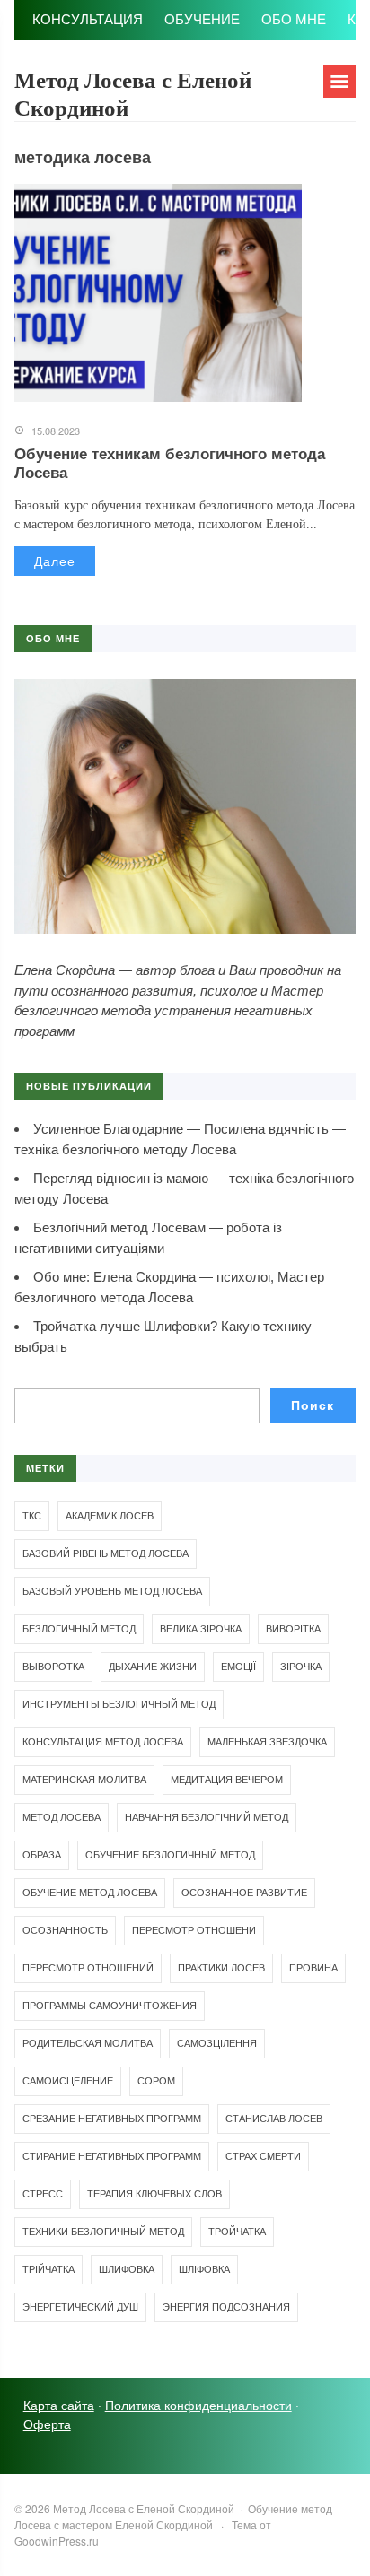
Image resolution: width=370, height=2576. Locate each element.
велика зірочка (201, 1629)
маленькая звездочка (267, 1742)
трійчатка (48, 2269)
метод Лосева (62, 1817)
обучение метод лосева (90, 1893)
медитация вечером (227, 1780)
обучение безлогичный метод (170, 1855)
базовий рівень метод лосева (106, 1553)
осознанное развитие (244, 1893)
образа (42, 1855)
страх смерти (263, 2156)
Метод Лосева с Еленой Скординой (133, 93)
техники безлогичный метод (103, 2232)
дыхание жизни (153, 1667)
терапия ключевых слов (154, 2194)
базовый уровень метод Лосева (112, 1591)
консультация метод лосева (103, 1742)
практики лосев (221, 1968)
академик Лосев (110, 1516)
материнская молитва (84, 1780)
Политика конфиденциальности (198, 2405)
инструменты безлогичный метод (119, 1704)
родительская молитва (88, 2043)
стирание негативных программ (112, 2156)
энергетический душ (80, 2307)
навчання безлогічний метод (207, 1817)
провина (313, 1968)
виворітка (293, 1629)
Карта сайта (59, 2405)
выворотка (53, 1667)
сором (156, 2081)
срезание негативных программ (112, 2119)
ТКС (32, 1516)
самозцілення (217, 2043)
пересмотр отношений (88, 1968)
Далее (55, 561)
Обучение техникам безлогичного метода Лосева (170, 462)
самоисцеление (68, 2081)
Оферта (47, 2424)
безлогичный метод (79, 1629)
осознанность (65, 1930)
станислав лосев (274, 2119)
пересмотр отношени (194, 1930)
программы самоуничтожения (110, 2006)
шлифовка (127, 2269)
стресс (43, 2194)
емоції (238, 1667)
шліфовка (204, 2269)
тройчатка (237, 2232)
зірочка (301, 1667)
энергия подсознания (226, 2307)
